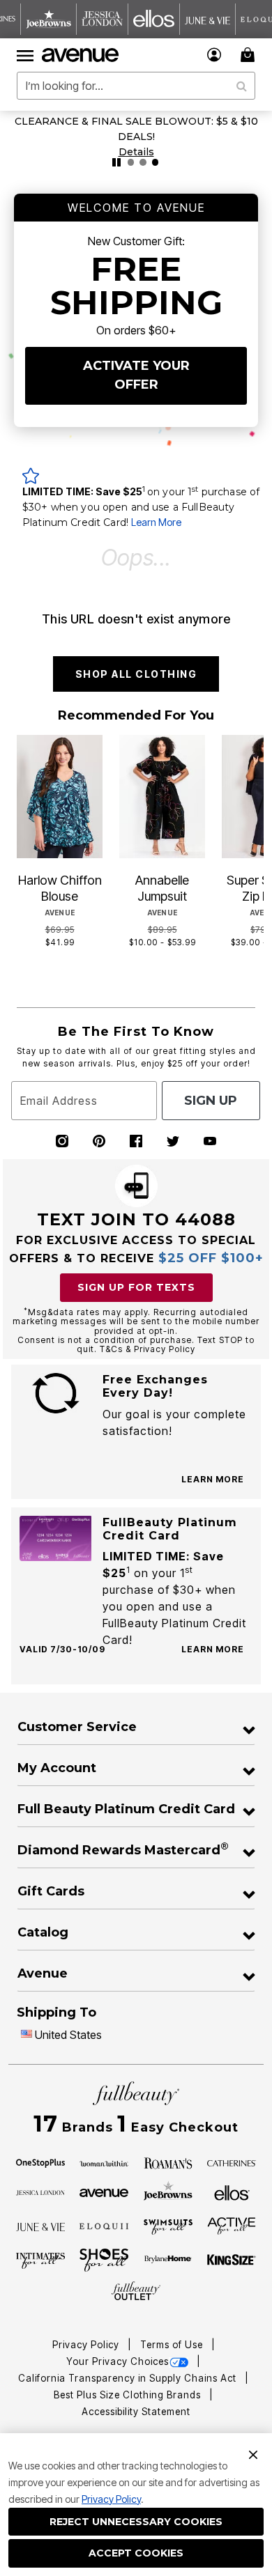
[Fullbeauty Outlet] (136, 2291)
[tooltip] (49, 19)
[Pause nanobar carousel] (116, 162)
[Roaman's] (168, 2162)
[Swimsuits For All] (168, 2226)
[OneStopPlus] (40, 2162)
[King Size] (232, 2260)
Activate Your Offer (136, 375)
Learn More (156, 522)
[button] (214, 55)
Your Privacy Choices (118, 2361)
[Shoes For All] (104, 2259)
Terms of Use (173, 2345)
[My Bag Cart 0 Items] (250, 55)
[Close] (253, 2453)
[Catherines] (232, 2162)
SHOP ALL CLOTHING (136, 674)
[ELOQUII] (104, 2225)
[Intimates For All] (40, 2260)
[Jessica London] (40, 2191)
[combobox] (136, 86)
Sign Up (211, 1101)
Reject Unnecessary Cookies (136, 2522)
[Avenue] (104, 2191)
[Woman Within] (104, 2162)
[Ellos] (232, 2191)
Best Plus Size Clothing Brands (129, 2395)
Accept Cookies (136, 2553)
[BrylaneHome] (168, 2260)
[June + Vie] (40, 2226)
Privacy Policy (111, 2499)
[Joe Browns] (168, 2191)
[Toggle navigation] (25, 55)
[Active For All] (232, 2225)
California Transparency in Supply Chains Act (129, 2378)
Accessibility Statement (136, 2412)
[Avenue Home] (81, 55)
